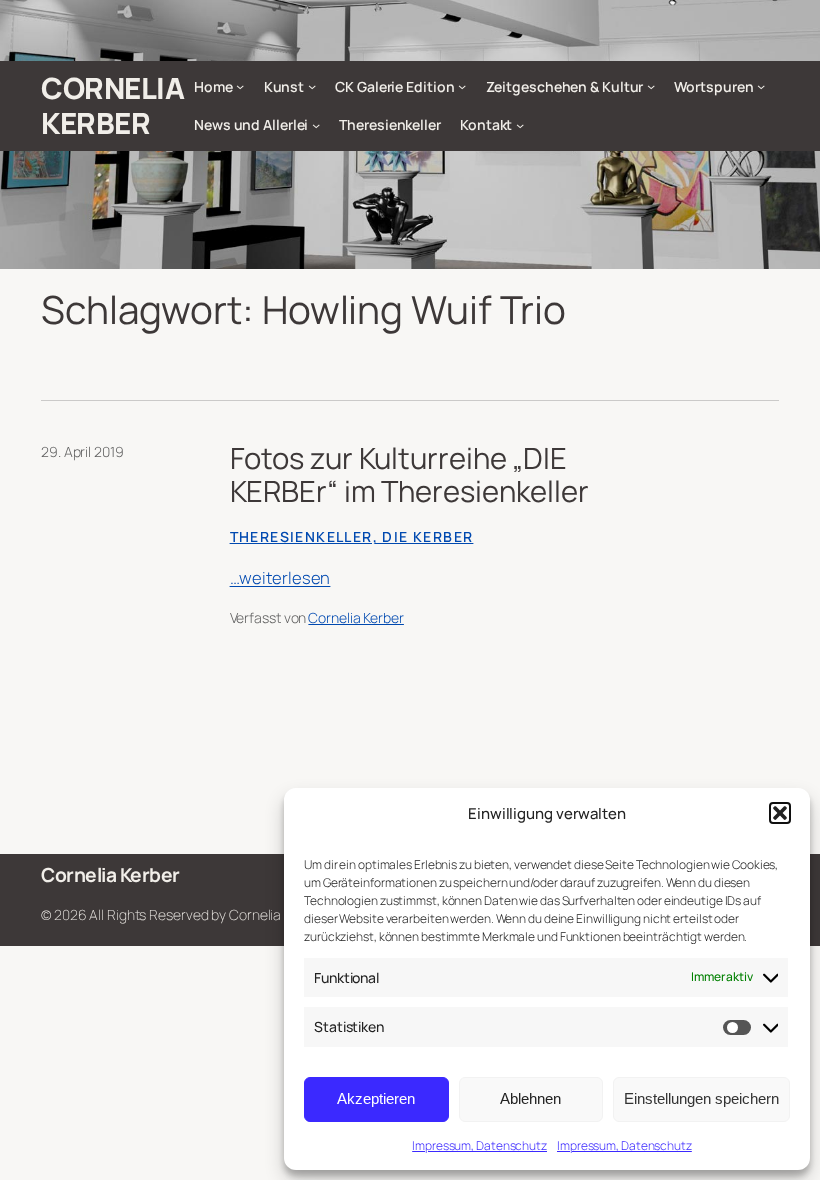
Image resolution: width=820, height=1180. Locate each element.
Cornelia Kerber (112, 105)
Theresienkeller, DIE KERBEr (352, 536)
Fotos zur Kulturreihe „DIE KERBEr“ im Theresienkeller (409, 475)
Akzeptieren (376, 1098)
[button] (780, 813)
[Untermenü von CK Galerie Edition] (462, 86)
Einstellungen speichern (701, 1098)
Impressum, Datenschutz (479, 1145)
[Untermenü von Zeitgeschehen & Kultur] (651, 86)
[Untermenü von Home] (240, 86)
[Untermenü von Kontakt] (520, 125)
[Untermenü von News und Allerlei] (316, 125)
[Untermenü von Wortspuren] (761, 86)
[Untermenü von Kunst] (312, 86)
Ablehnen (530, 1098)
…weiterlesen (280, 577)
